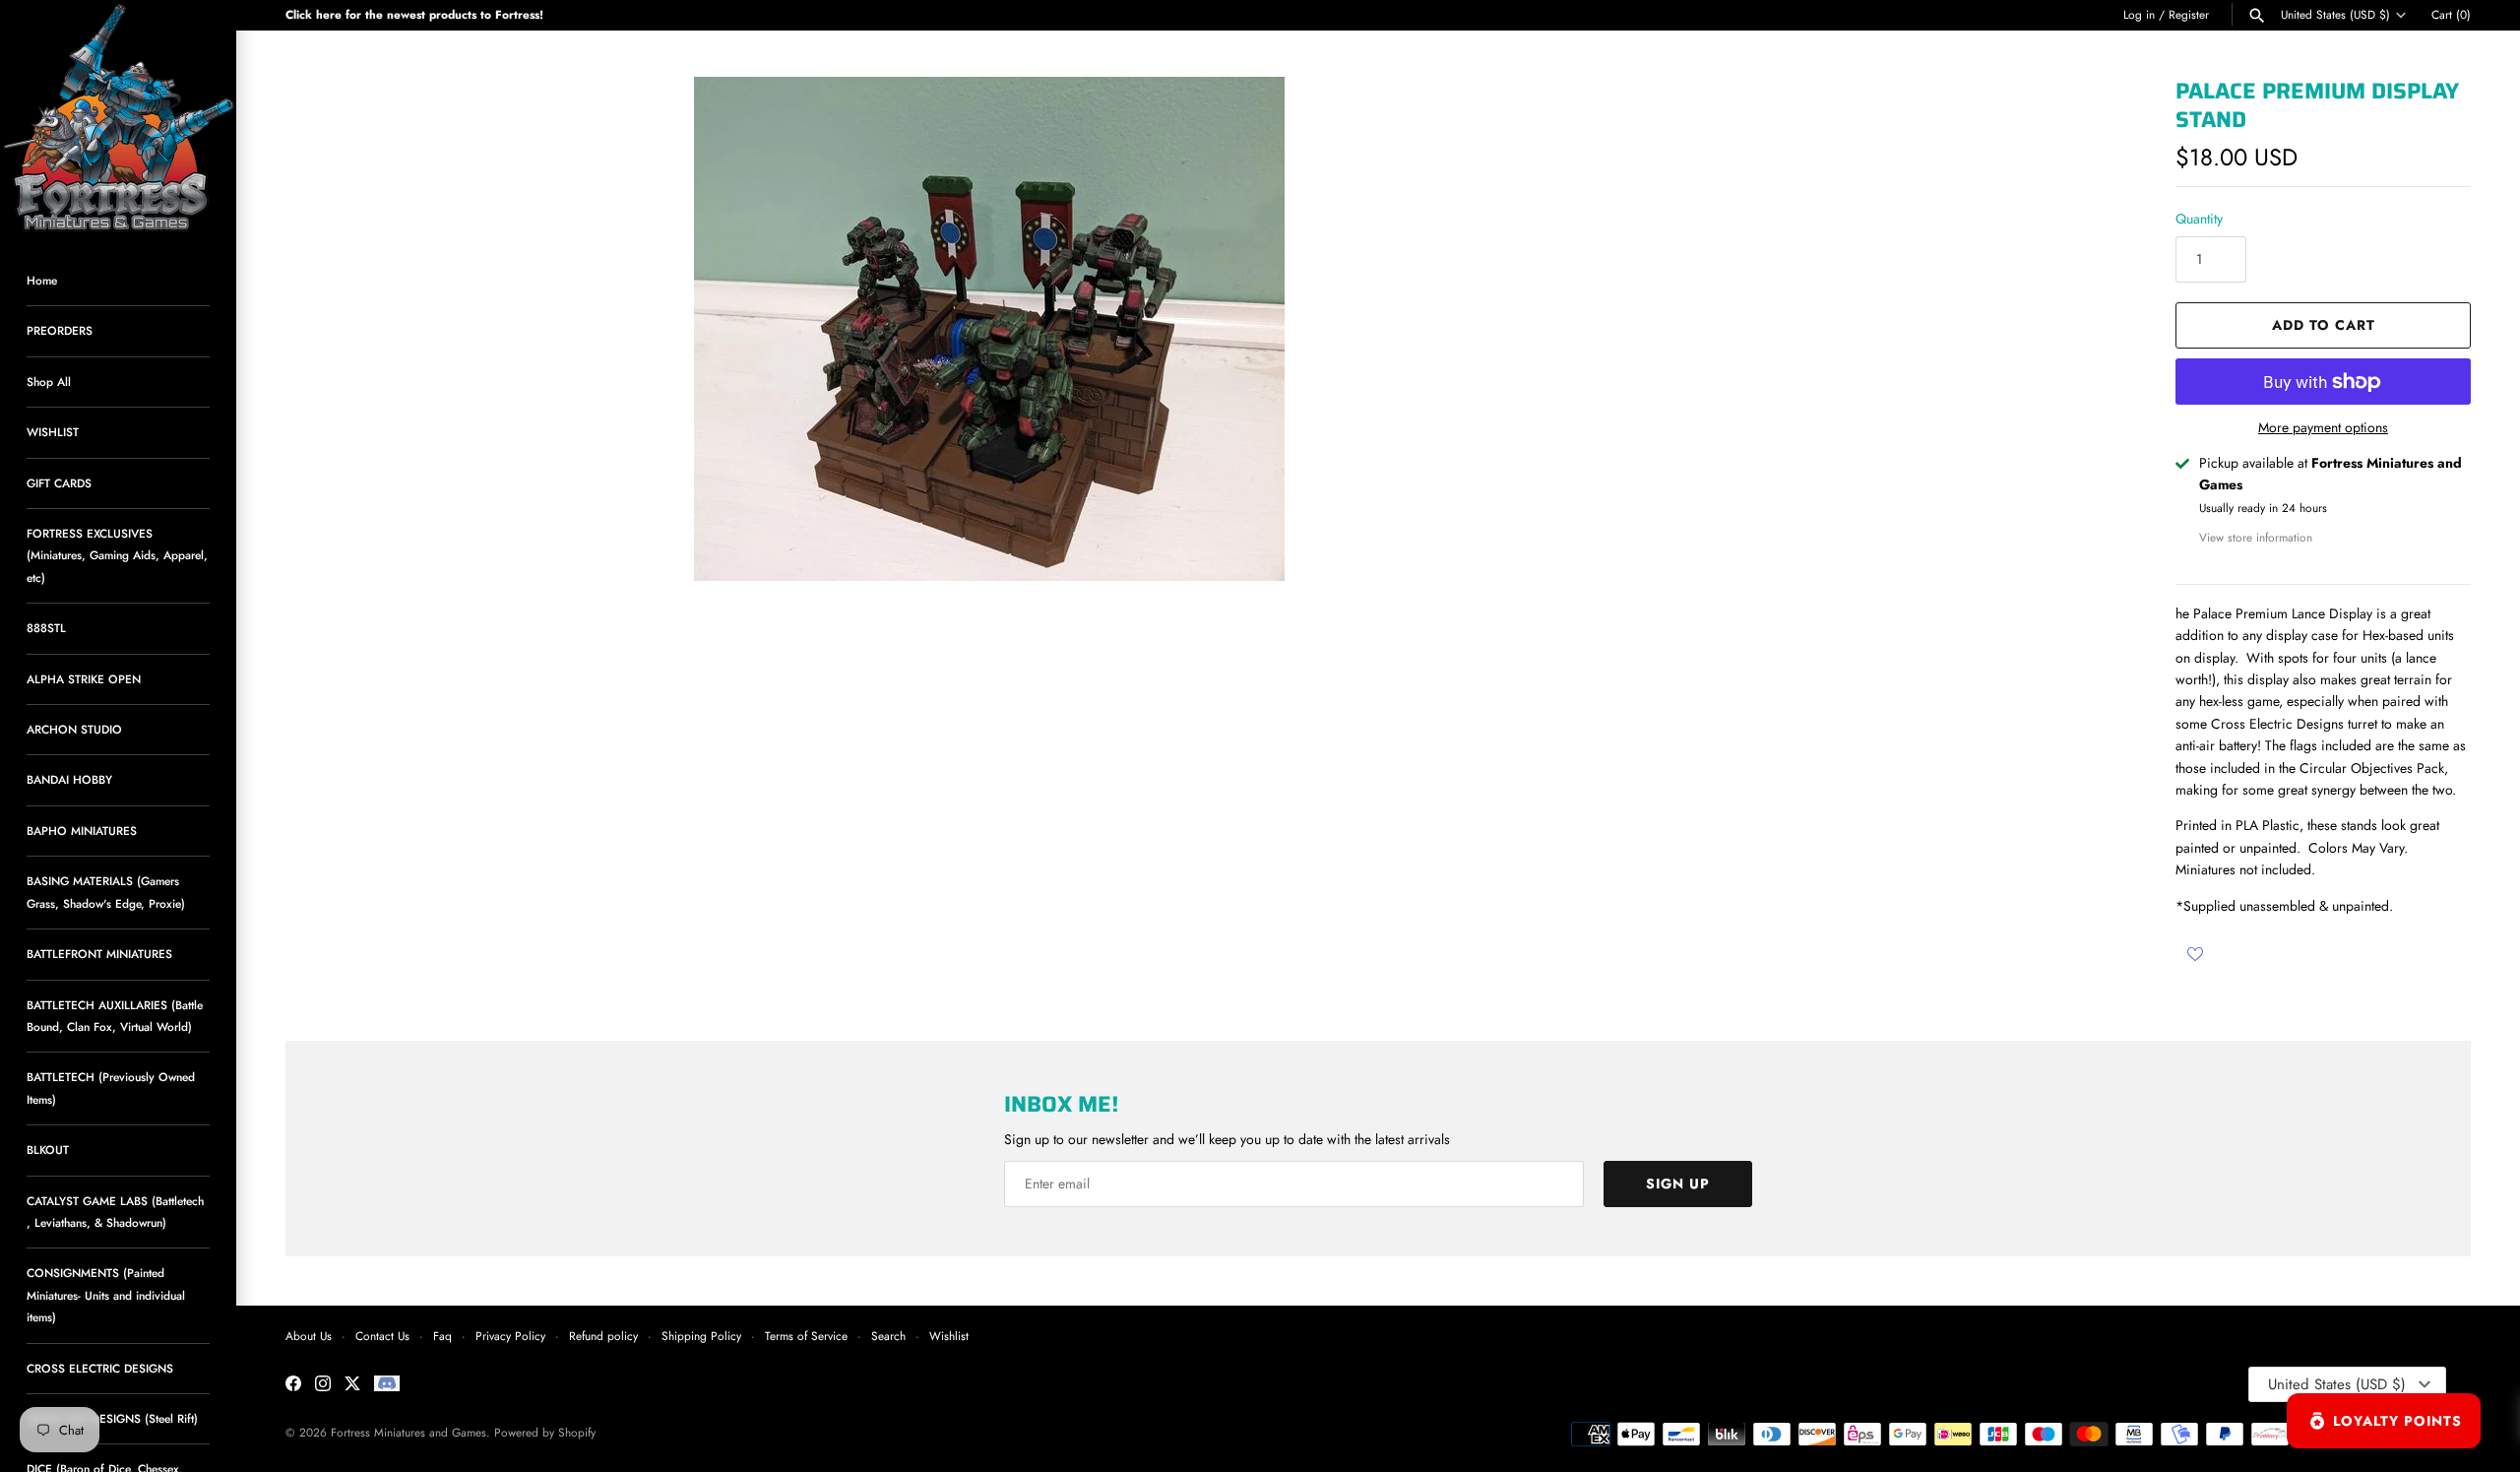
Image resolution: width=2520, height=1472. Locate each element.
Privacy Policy (510, 1336)
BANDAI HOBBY (69, 779)
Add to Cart (2324, 325)
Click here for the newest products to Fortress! (414, 14)
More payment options (2323, 428)
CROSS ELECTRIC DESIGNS (100, 1368)
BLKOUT (48, 1150)
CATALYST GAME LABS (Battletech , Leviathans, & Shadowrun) (115, 1212)
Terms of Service (806, 1336)
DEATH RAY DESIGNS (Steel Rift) (112, 1418)
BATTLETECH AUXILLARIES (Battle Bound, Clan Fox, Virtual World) (115, 1016)
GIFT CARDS (59, 483)
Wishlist (949, 1336)
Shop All (49, 382)
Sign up (1678, 1184)
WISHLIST (53, 432)
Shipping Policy (701, 1336)
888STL (46, 628)
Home (42, 280)
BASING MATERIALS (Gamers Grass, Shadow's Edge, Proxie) (106, 892)
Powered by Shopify (545, 1432)
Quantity (2199, 219)
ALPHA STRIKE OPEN (84, 679)
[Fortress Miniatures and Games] (118, 118)
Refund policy (603, 1336)
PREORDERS (60, 330)
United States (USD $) (2335, 15)
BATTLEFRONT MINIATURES (99, 954)
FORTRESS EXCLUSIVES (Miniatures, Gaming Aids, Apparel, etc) (117, 555)
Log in (2139, 14)
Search (888, 1336)
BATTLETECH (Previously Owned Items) (111, 1088)
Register (2189, 14)
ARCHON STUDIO (74, 729)
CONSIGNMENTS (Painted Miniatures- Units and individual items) (106, 1295)
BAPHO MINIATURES (82, 831)
